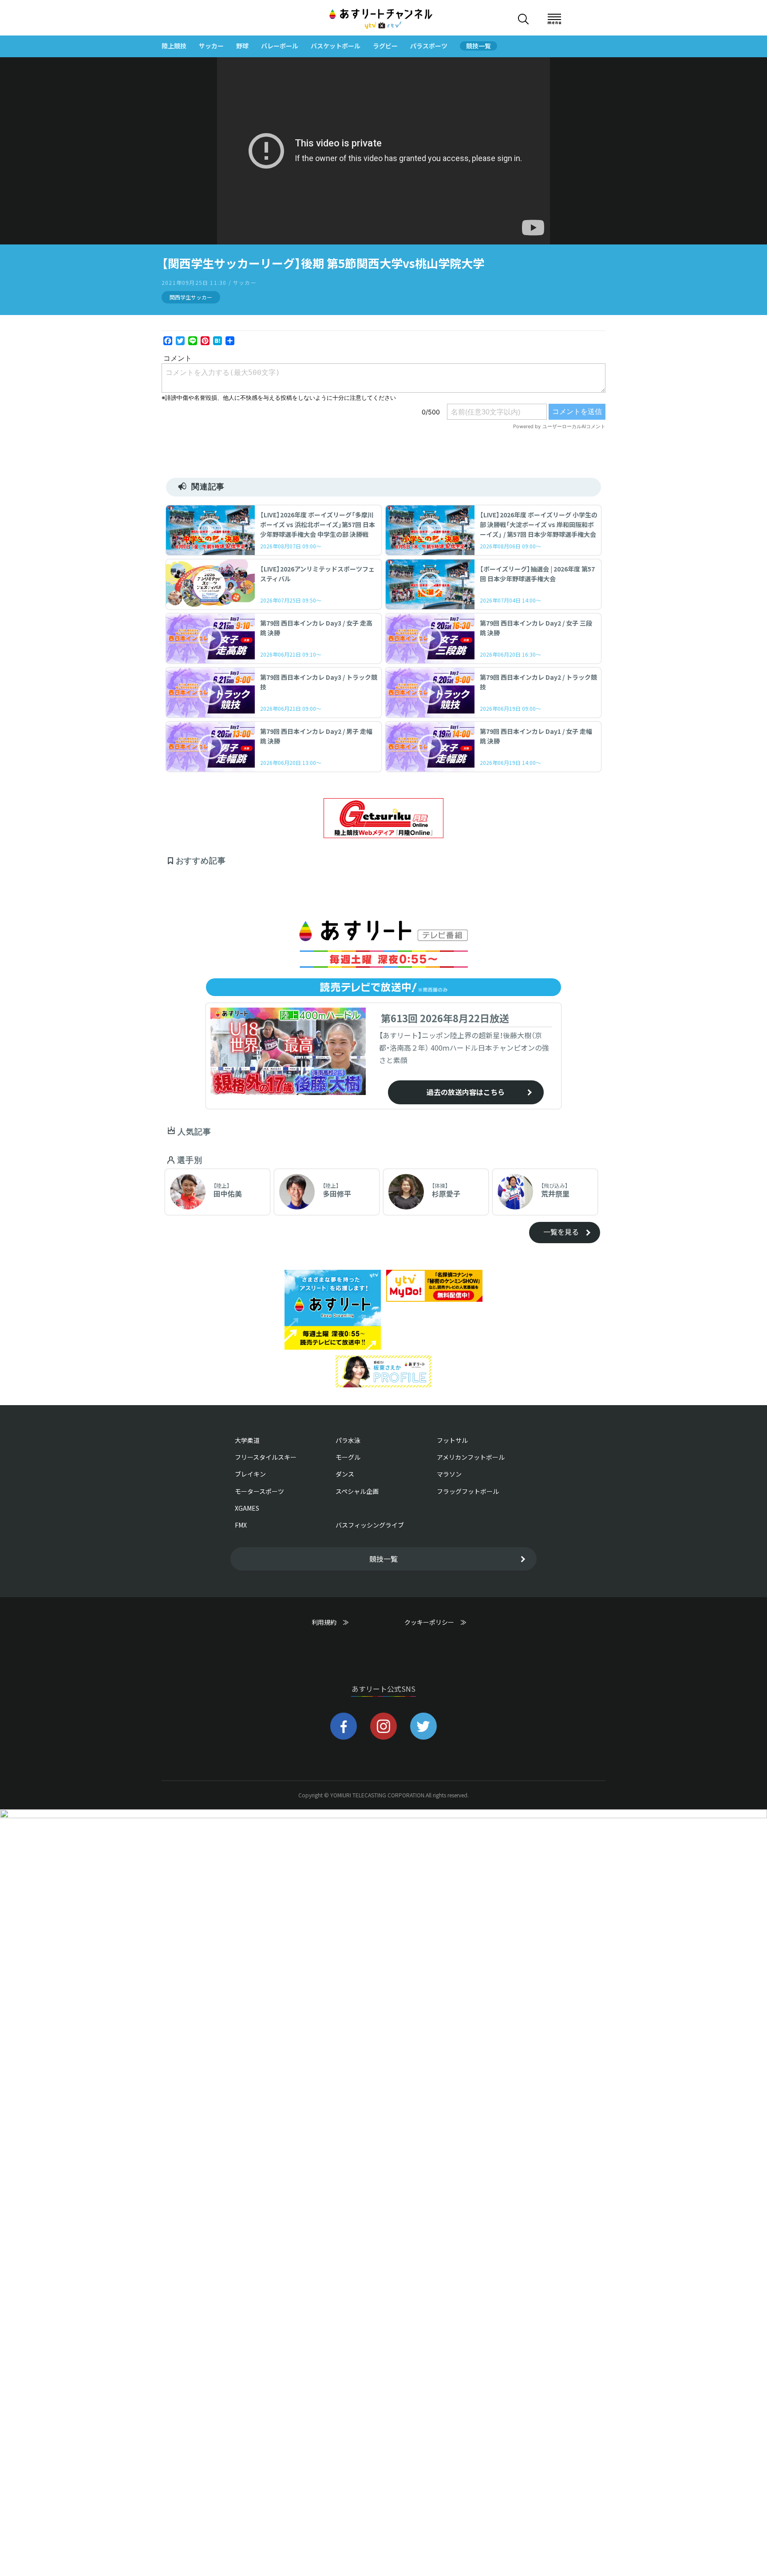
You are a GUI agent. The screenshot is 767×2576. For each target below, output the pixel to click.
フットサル (452, 1440)
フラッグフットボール (468, 1491)
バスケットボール (336, 46)
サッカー (211, 46)
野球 (242, 46)
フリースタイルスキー (266, 1457)
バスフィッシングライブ (370, 1525)
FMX (241, 1525)
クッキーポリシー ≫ (435, 1626)
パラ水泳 (348, 1440)
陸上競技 (174, 46)
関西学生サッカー (191, 297)
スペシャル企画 (357, 1491)
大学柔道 (247, 1440)
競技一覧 (478, 46)
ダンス (345, 1474)
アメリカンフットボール (471, 1457)
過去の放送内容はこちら (466, 1092)
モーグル (348, 1457)
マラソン (449, 1474)
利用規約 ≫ (339, 1622)
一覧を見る (561, 1232)
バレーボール (280, 46)
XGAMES (247, 1508)
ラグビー (385, 46)
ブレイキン (250, 1474)
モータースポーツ (259, 1491)
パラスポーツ (429, 46)
